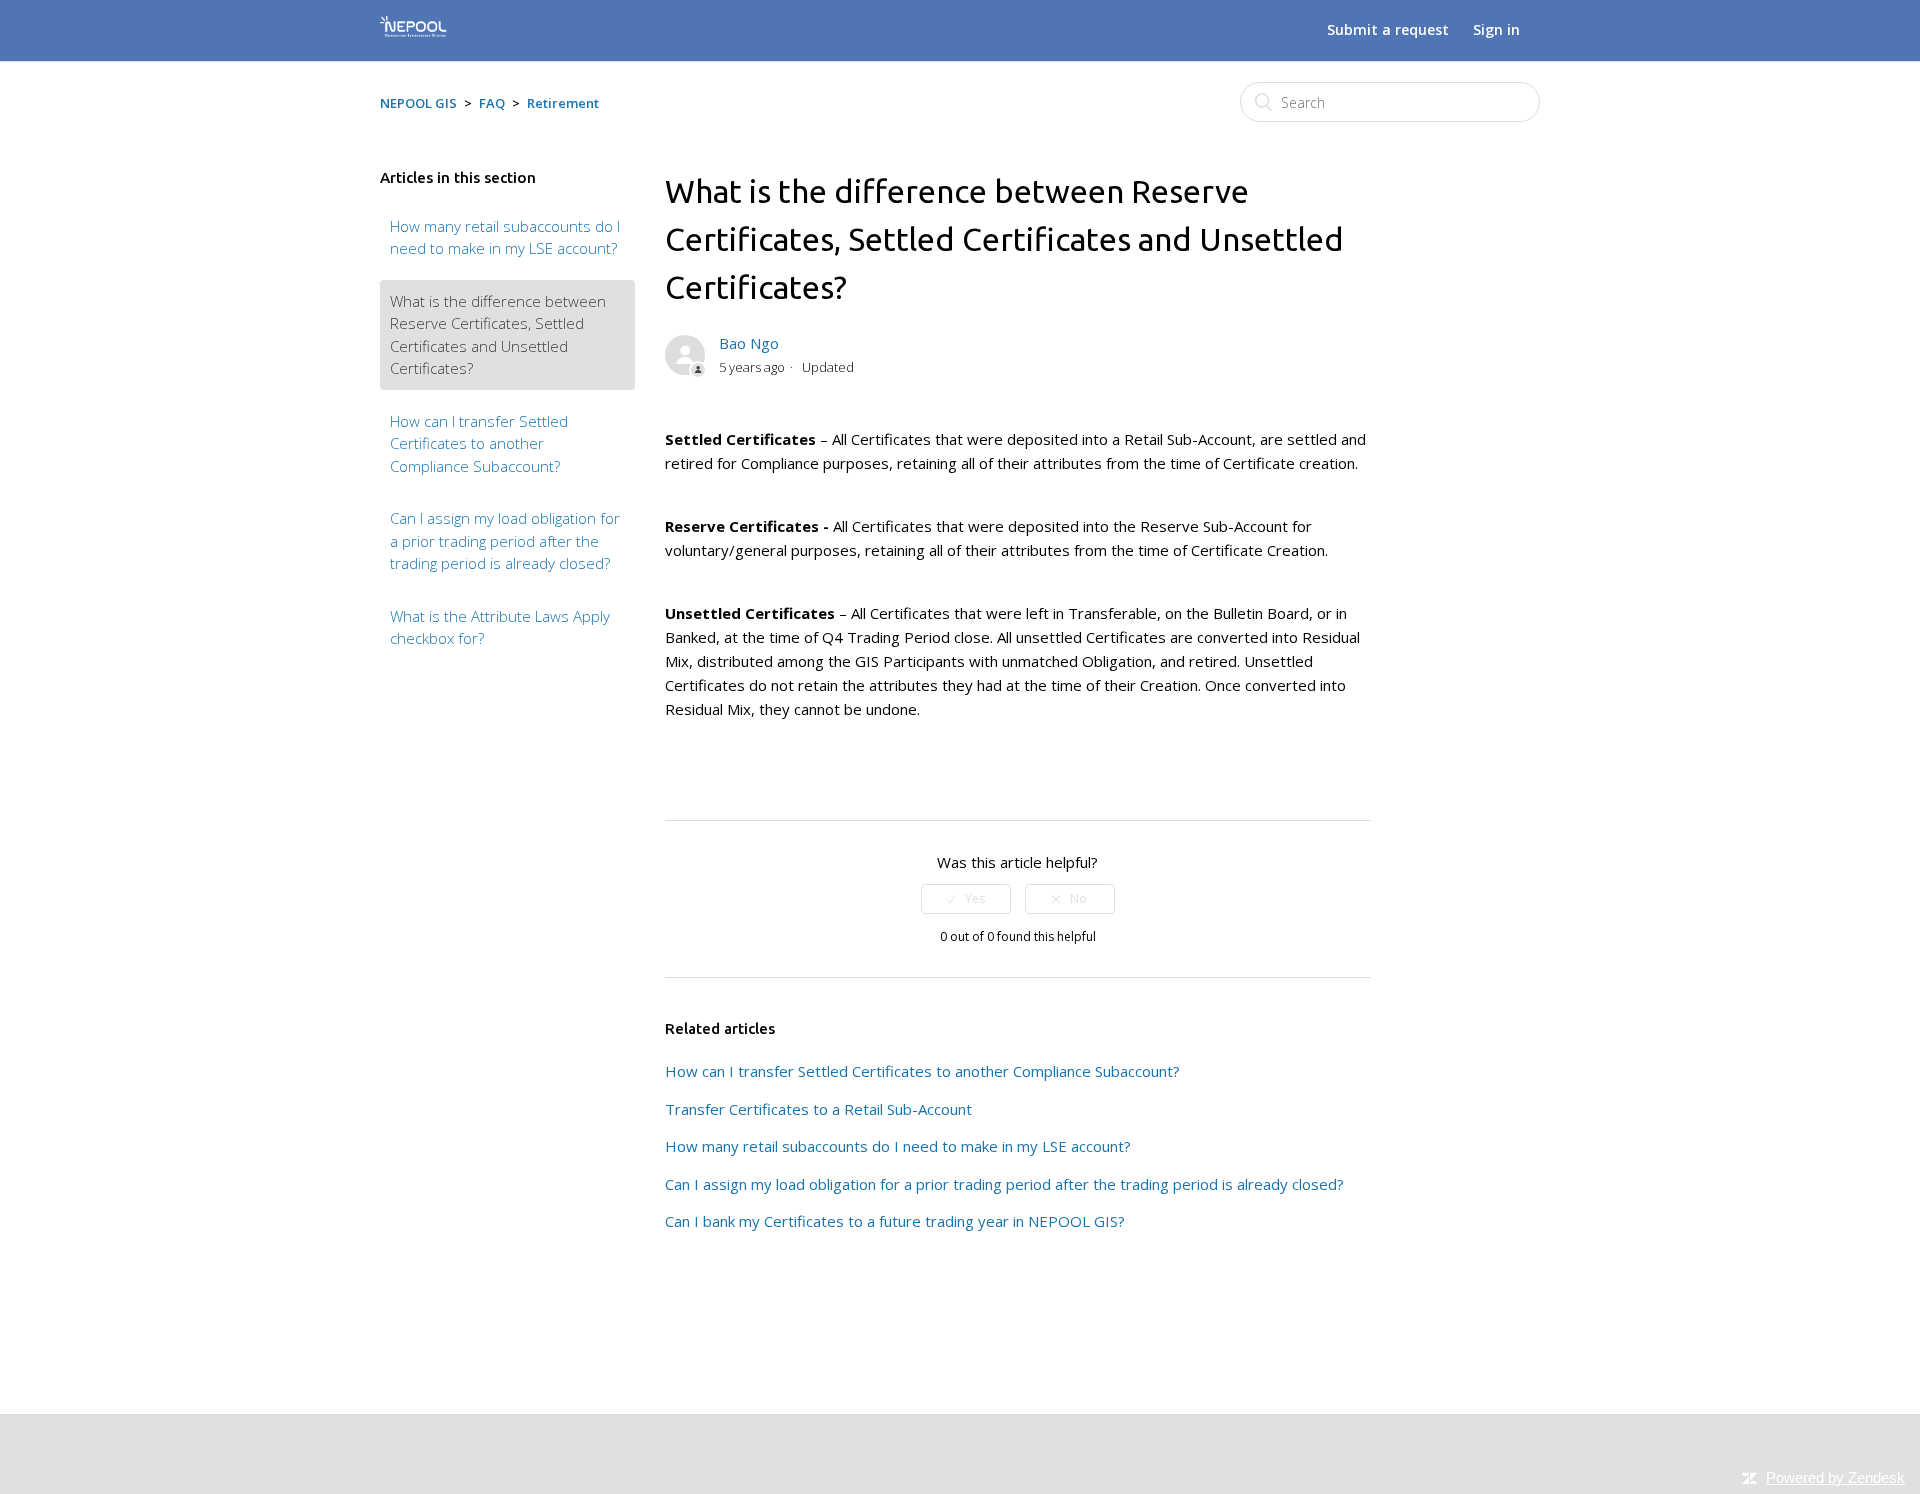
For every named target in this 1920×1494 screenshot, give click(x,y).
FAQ (492, 103)
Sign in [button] (1496, 29)
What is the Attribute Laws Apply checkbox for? (500, 627)
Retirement (563, 103)
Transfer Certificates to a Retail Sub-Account (818, 1109)
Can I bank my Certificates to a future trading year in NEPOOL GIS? (895, 1221)
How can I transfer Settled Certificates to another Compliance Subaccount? (479, 443)
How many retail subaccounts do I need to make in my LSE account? (505, 237)
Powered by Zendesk (1835, 1477)
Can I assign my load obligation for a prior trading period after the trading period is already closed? (505, 540)
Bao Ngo (749, 343)
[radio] (966, 899)
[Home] (413, 34)
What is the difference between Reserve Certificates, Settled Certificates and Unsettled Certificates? (498, 335)
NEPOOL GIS (418, 103)
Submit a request (1388, 29)
